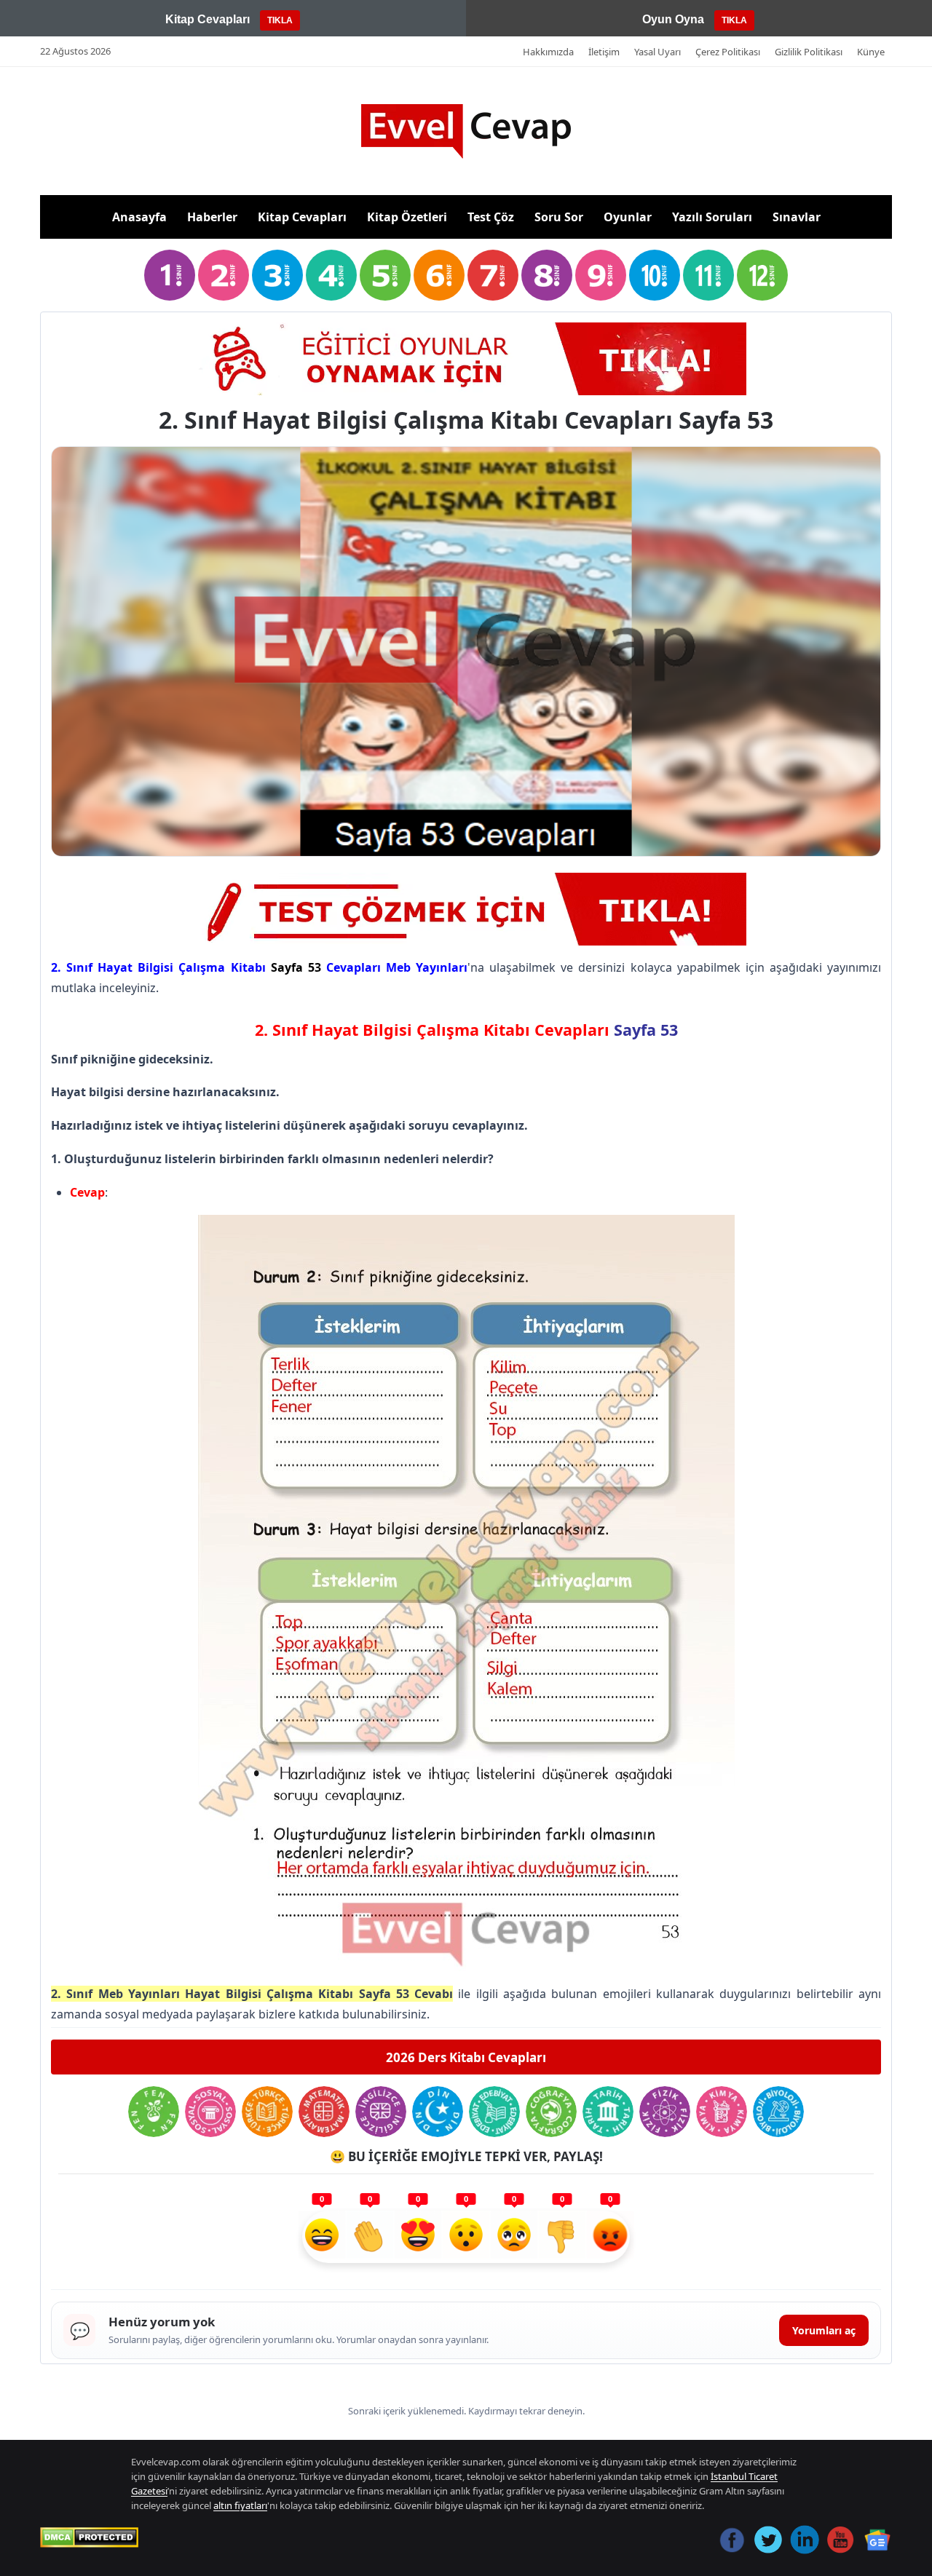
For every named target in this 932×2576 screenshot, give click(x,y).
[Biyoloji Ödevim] (778, 2112)
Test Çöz (491, 217)
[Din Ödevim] (438, 2112)
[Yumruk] (562, 2237)
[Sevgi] (418, 2237)
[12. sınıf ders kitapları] (762, 275)
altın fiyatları (240, 2505)
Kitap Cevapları (302, 217)
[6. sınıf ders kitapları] (439, 275)
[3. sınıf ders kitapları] (277, 275)
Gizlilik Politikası (809, 52)
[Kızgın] (610, 2237)
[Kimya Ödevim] (722, 2112)
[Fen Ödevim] (154, 2112)
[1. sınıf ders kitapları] (170, 275)
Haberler (212, 217)
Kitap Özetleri (407, 217)
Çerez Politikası (728, 52)
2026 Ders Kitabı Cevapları (466, 2057)
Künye (871, 52)
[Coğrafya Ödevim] (551, 2112)
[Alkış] (370, 2237)
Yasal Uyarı (657, 52)
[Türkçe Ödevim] (267, 2112)
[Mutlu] (322, 2237)
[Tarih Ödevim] (608, 2112)
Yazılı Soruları (712, 217)
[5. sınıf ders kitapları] (385, 275)
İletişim (604, 52)
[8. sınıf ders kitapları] (547, 275)
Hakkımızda (548, 52)
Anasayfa (139, 217)
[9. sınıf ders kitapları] (601, 275)
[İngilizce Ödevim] (381, 2112)
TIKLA (280, 20)
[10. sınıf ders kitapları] (655, 275)
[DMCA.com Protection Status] (89, 2537)
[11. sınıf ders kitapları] (708, 275)
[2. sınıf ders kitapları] (224, 275)
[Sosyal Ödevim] (210, 2112)
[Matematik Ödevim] (324, 2112)
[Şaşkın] (466, 2237)
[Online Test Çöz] (466, 359)
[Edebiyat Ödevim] (494, 2112)
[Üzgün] (514, 2237)
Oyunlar (628, 217)
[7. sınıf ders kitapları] (493, 275)
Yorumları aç (824, 2330)
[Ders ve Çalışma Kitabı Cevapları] (466, 909)
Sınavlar (797, 217)
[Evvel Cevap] (466, 131)
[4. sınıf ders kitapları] (331, 275)
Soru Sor (559, 217)
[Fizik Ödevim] (665, 2112)
